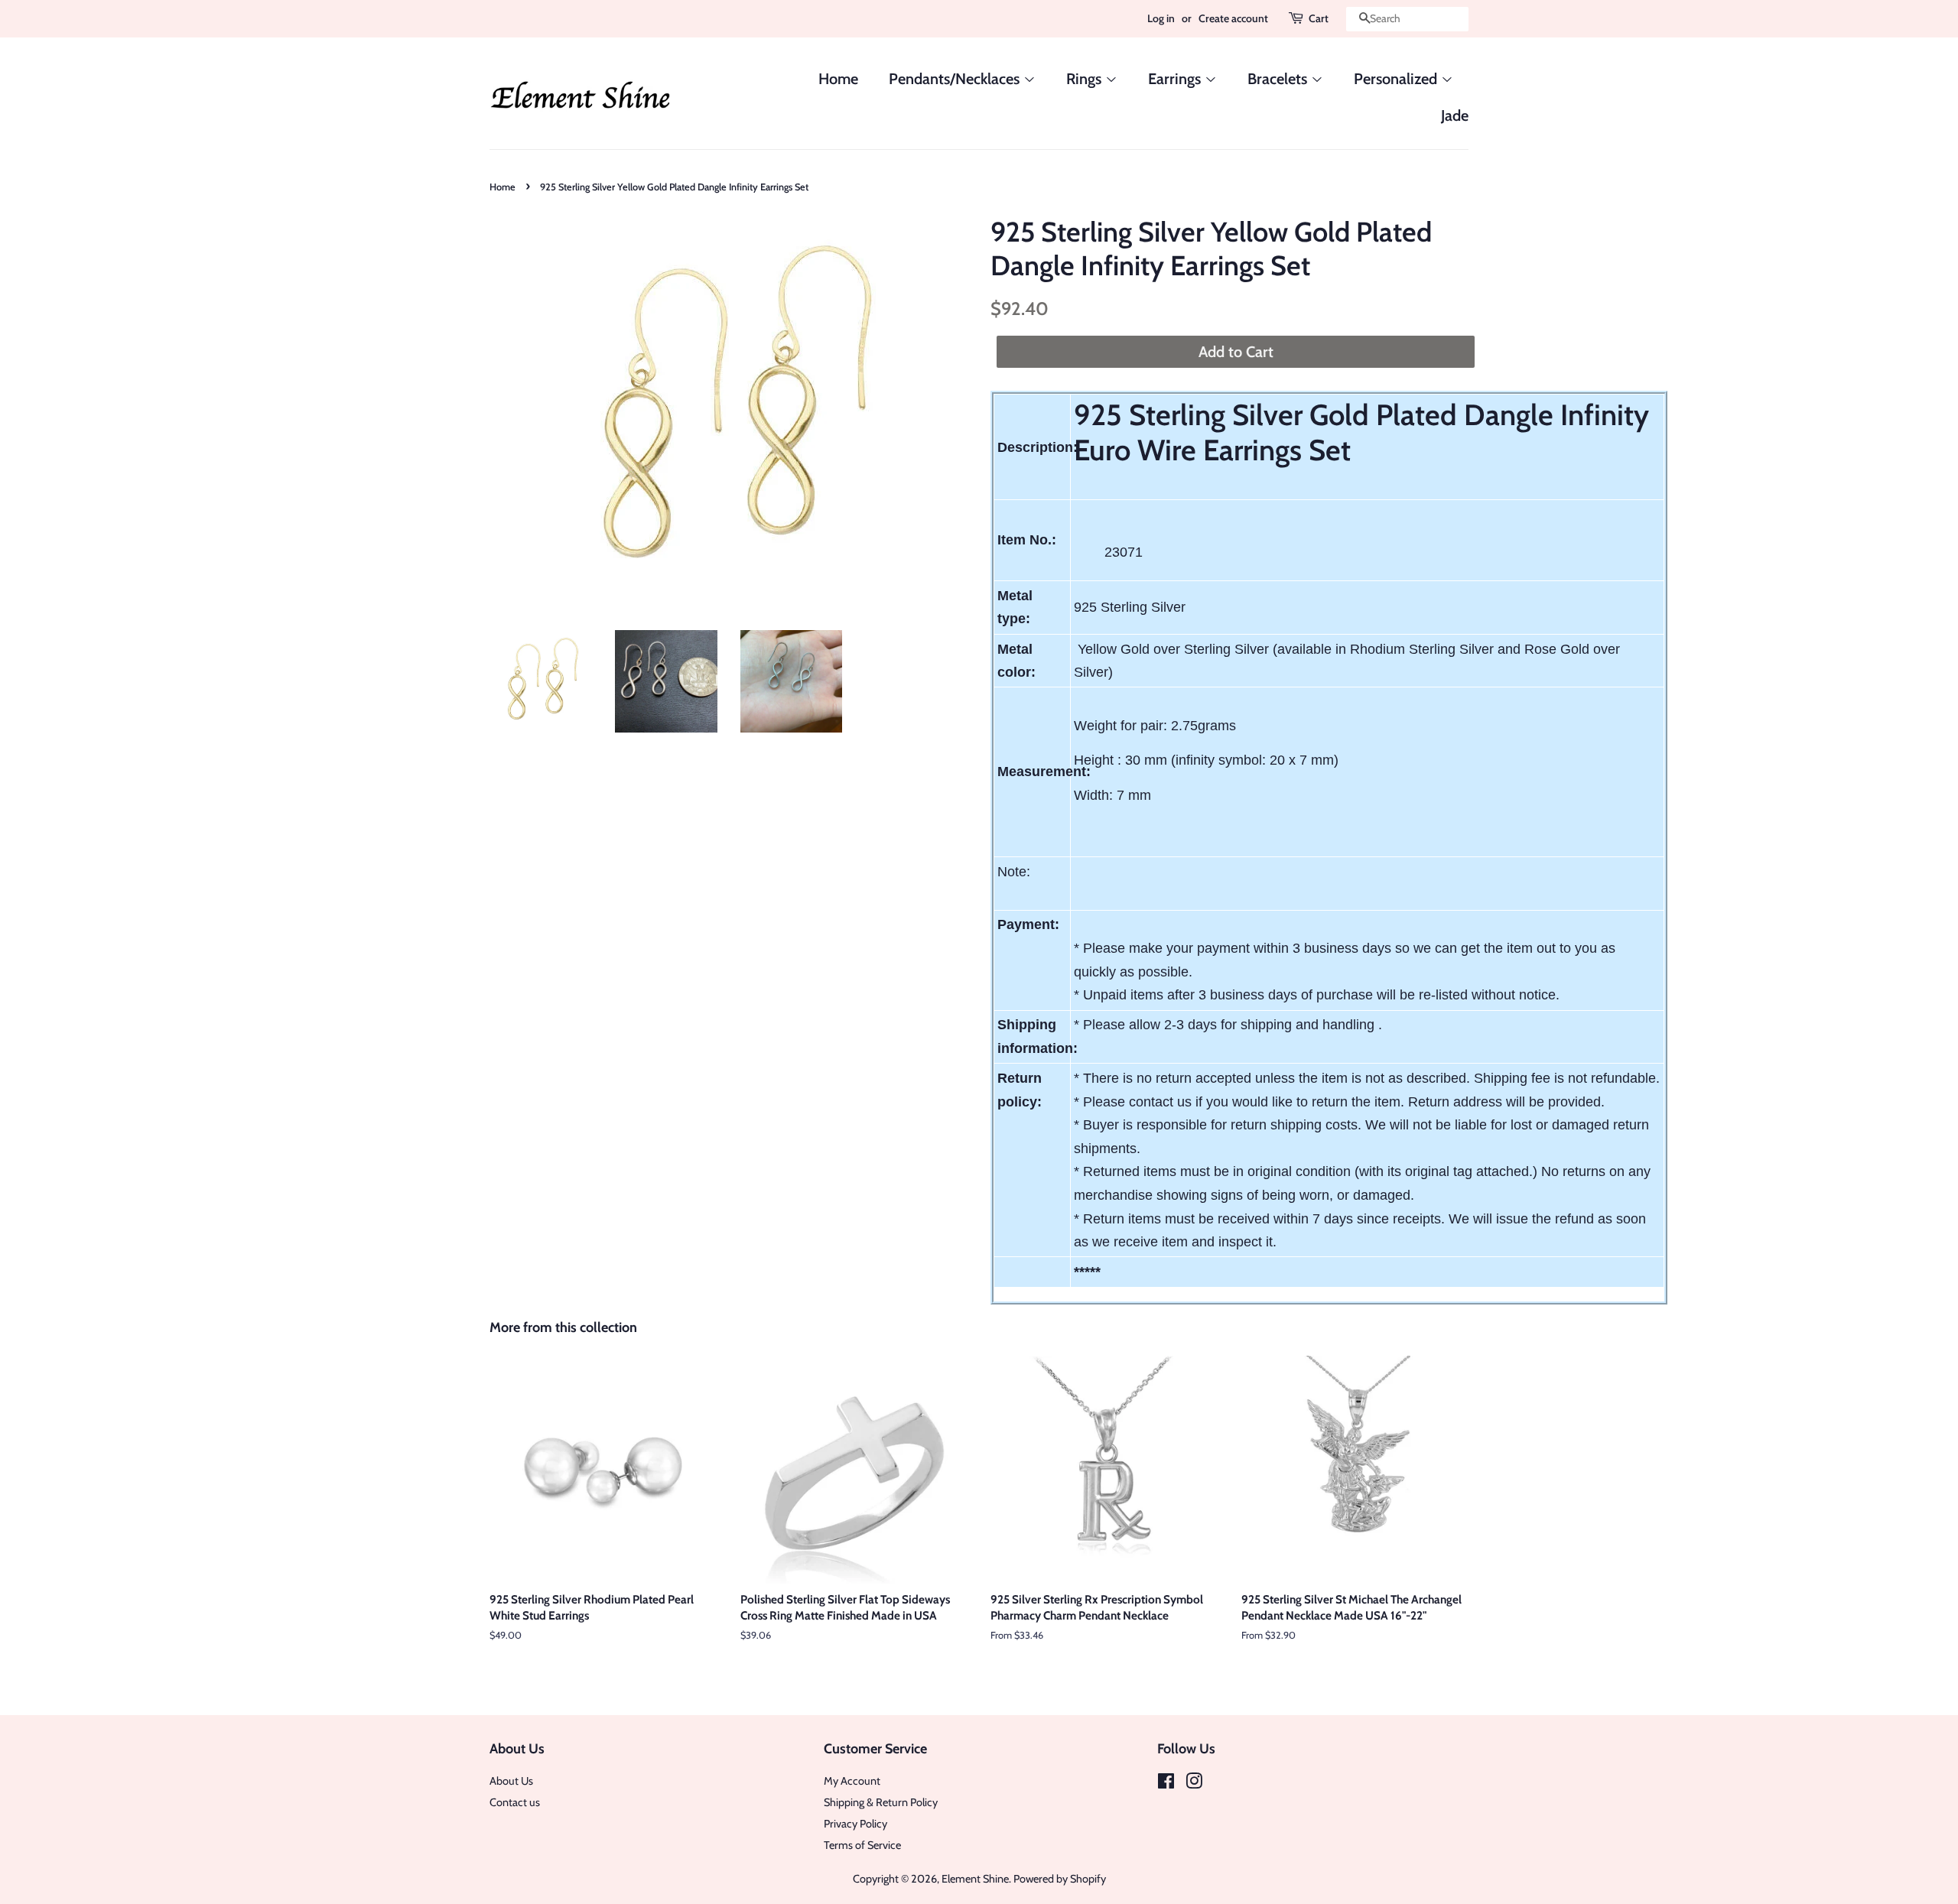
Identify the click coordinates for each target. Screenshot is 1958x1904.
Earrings (1176, 79)
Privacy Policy (855, 1824)
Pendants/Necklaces (956, 79)
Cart (1319, 18)
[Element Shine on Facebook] (1166, 1784)
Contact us (515, 1802)
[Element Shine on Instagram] (1194, 1784)
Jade (1455, 115)
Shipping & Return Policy (881, 1802)
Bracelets (1279, 79)
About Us (511, 1781)
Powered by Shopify (1060, 1879)
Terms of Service (862, 1845)
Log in (1161, 18)
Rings (1086, 79)
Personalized (1397, 79)
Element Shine (975, 1879)
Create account (1233, 18)
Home (838, 79)
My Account (852, 1781)
